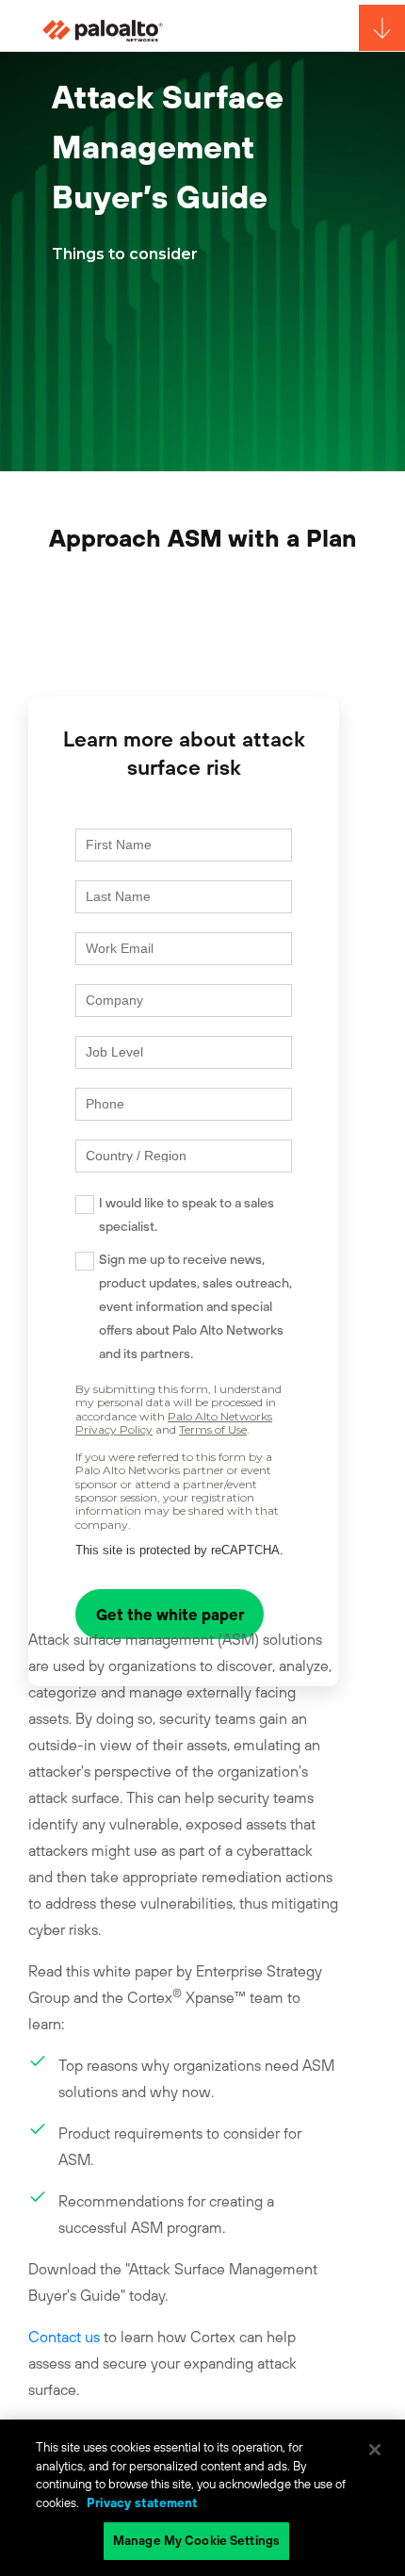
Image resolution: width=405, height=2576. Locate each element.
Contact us (64, 2337)
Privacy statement (142, 2503)
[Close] (375, 2450)
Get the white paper (170, 1615)
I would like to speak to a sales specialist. (186, 1214)
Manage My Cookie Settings (196, 2541)
